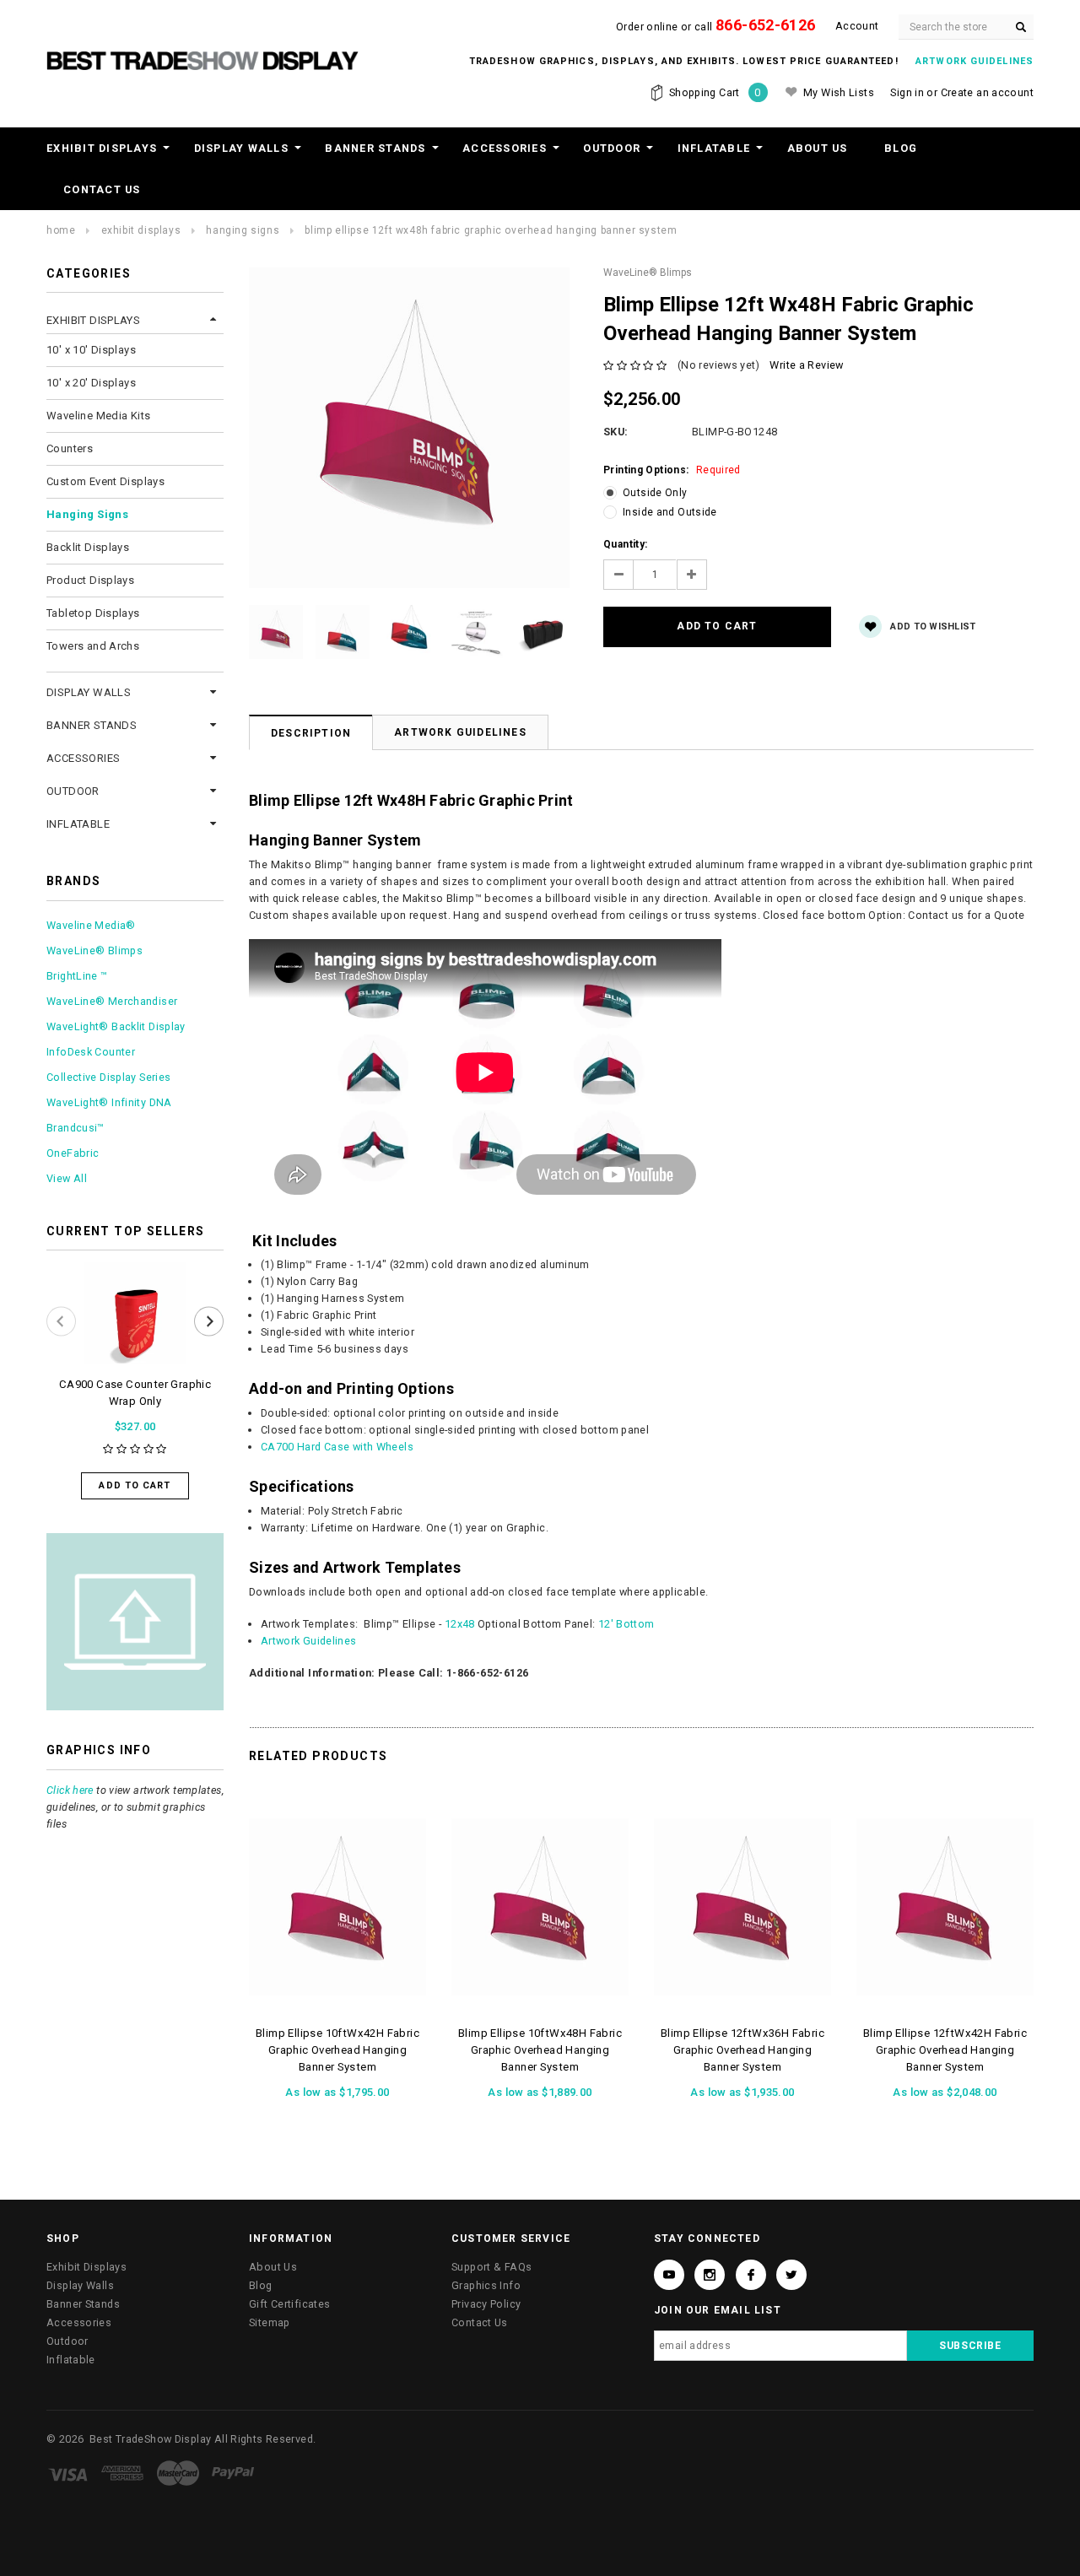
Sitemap (270, 2322)
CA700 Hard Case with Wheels (337, 1447)
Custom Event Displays (105, 481)
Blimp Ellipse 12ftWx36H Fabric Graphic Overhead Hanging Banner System (742, 2050)
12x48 (460, 1624)
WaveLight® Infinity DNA (109, 1102)
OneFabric (73, 1153)
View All (67, 1178)
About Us (818, 148)
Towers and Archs (93, 646)
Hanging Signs (243, 230)
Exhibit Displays (102, 148)
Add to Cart (135, 1485)
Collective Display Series (108, 1077)
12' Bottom (626, 1624)
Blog (901, 148)
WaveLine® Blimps (94, 950)
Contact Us (102, 189)
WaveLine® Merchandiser (112, 1001)
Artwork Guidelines (460, 732)
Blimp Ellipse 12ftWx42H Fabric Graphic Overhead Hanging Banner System (945, 2050)
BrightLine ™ (77, 976)
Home (61, 230)
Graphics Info (486, 2285)
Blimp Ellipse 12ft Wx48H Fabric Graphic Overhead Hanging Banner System (491, 230)
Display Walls (241, 148)
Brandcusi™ (76, 1128)
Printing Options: (672, 470)
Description (311, 733)
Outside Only (655, 493)
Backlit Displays (88, 547)
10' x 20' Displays (91, 383)
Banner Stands (375, 148)
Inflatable (714, 148)
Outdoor (612, 148)
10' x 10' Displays (91, 350)
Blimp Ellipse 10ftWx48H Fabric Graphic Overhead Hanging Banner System (540, 2050)
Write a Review (806, 365)
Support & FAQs (491, 2267)
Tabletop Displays (93, 613)
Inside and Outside (670, 512)
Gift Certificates (289, 2304)
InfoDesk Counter (91, 1052)
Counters (70, 448)
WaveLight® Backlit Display (116, 1026)
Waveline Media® (91, 925)
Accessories (505, 148)
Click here (70, 1790)
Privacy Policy (486, 2304)
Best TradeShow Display (150, 2439)
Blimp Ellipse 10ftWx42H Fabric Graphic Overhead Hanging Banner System (337, 2050)
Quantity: (625, 544)
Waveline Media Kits (98, 416)
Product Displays (90, 580)
